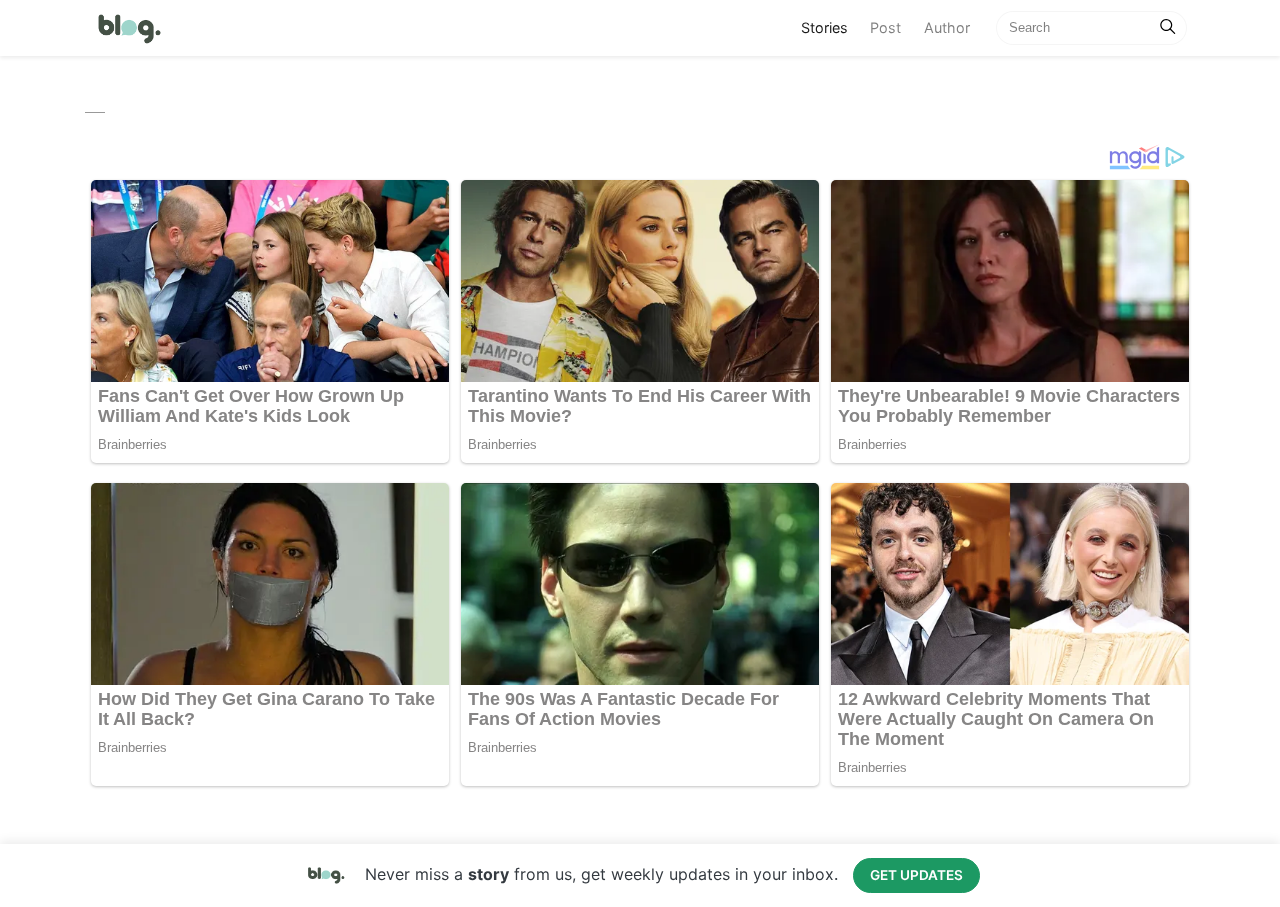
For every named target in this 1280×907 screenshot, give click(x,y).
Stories (830, 27)
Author (947, 27)
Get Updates (916, 875)
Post (885, 27)
